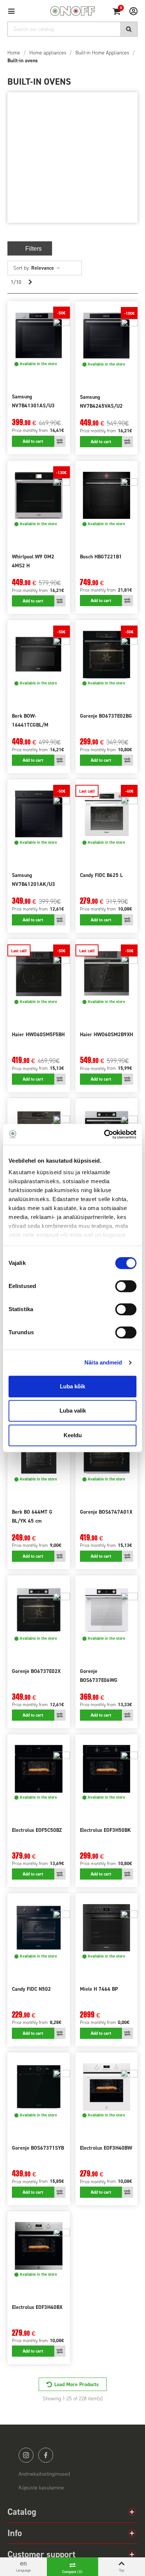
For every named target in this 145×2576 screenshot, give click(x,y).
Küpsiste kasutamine (41, 2488)
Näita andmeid (103, 1362)
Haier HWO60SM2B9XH (107, 1035)
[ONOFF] (72, 11)
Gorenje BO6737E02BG (106, 716)
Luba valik (73, 1411)
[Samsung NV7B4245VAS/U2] (107, 336)
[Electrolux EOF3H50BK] (107, 1769)
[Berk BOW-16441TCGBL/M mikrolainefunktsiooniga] (39, 655)
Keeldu (73, 1435)
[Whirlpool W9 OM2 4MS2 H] (39, 495)
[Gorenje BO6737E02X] (39, 1610)
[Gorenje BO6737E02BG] (107, 655)
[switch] (126, 1286)
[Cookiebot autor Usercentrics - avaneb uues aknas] (104, 1134)
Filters (33, 249)
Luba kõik (72, 1386)
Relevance (43, 268)
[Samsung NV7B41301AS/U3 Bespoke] (39, 336)
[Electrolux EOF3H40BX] (39, 2246)
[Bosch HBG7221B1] (107, 495)
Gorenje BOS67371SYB (38, 2148)
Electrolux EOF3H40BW (106, 2148)
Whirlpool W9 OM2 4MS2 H (33, 561)
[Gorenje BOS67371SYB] (39, 2087)
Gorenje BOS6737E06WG (99, 1676)
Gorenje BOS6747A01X (106, 1512)
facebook (46, 2455)
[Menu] (14, 11)
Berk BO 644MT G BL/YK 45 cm (32, 1516)
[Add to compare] (60, 441)
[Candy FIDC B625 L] (107, 814)
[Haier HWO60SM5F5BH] (39, 974)
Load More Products (77, 2384)
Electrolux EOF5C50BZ (37, 1830)
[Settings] (130, 11)
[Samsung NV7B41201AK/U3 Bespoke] (39, 814)
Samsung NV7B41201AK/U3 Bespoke (33, 884)
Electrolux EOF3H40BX (37, 2307)
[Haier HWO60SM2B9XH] (107, 974)
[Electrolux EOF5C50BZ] (39, 1769)
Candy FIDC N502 (31, 1989)
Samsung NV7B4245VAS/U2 (101, 402)
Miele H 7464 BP (99, 1989)
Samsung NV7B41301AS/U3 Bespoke (33, 406)
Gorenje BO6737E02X (36, 1671)
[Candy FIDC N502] (39, 1928)
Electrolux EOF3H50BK (105, 1830)
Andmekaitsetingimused (44, 2474)
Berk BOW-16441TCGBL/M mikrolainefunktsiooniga (39, 725)
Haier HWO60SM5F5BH (38, 1035)
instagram (26, 2455)
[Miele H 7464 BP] (107, 1928)
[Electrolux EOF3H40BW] (107, 2087)
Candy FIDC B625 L (101, 875)
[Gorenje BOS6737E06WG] (107, 1610)
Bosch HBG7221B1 (101, 557)
